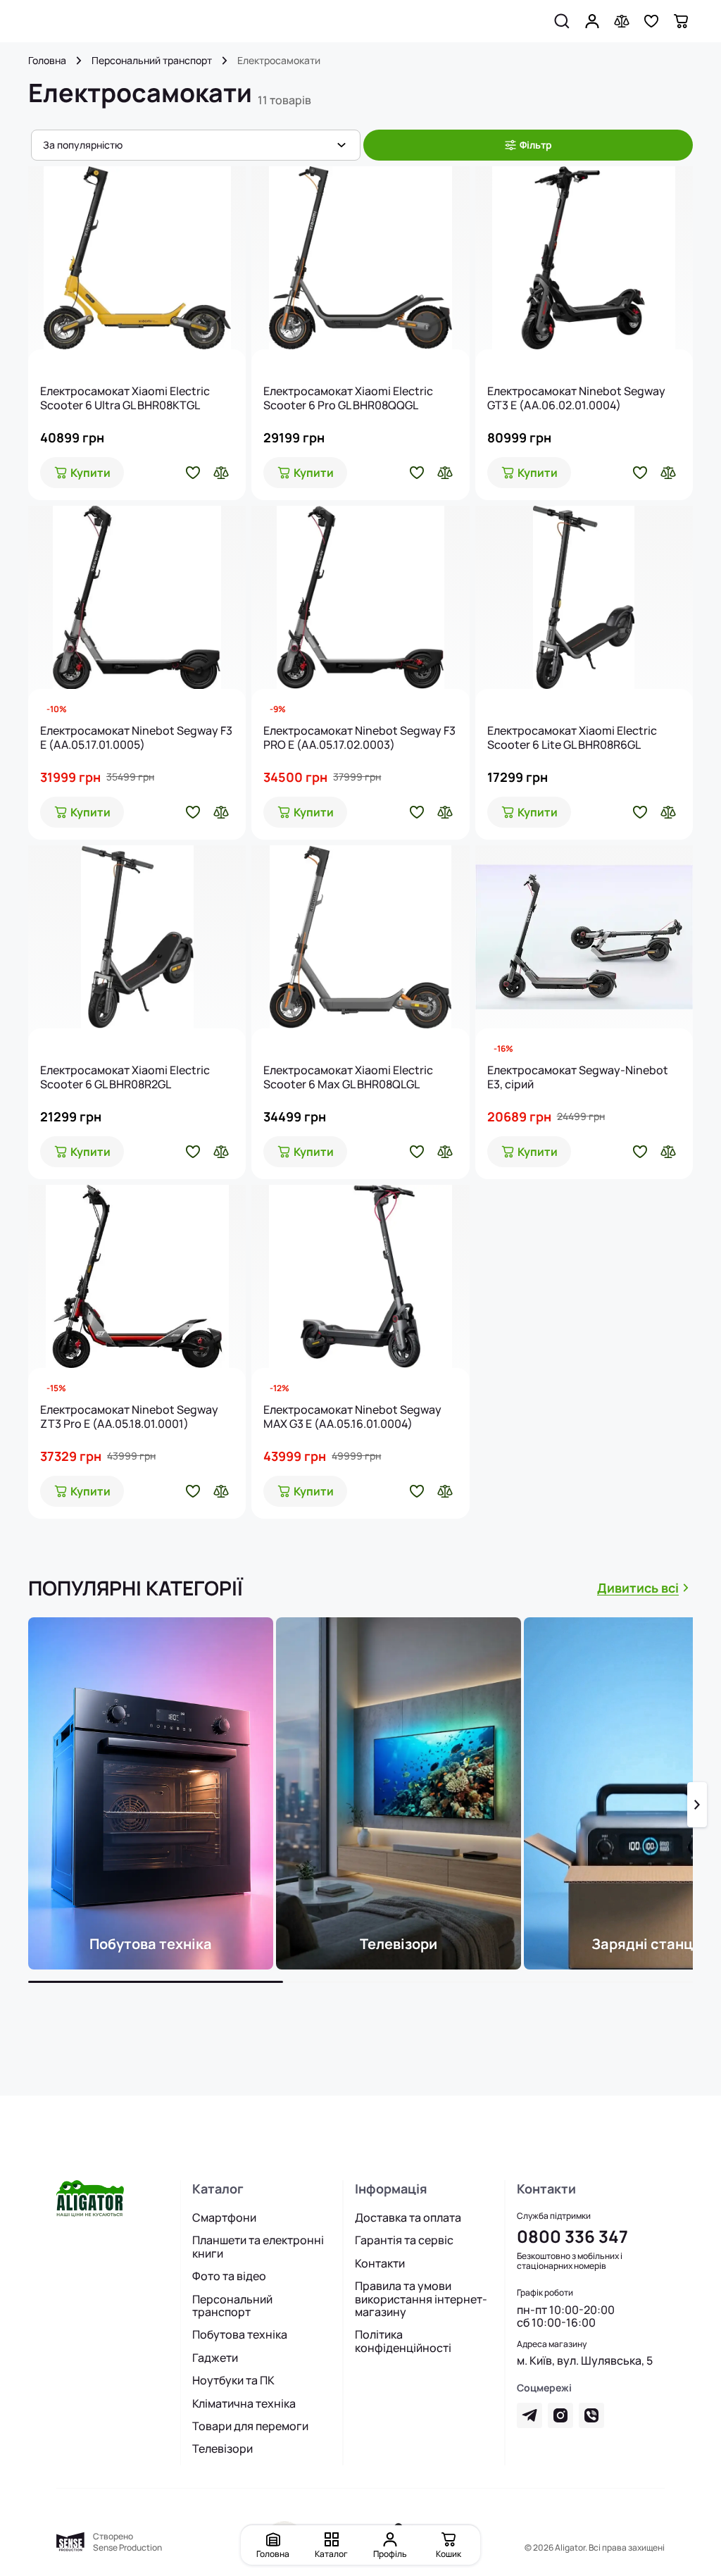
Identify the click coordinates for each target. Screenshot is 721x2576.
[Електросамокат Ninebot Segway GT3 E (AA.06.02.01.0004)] (584, 258)
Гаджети (215, 2358)
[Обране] (651, 21)
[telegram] (529, 2415)
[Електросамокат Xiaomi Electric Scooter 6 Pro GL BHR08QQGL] (360, 258)
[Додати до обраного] (193, 473)
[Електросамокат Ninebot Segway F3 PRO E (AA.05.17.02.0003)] (360, 597)
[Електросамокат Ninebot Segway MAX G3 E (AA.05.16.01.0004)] (360, 1276)
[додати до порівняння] (221, 473)
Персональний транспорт (152, 61)
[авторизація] (592, 21)
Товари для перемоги (250, 2426)
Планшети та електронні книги (258, 2247)
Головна (47, 61)
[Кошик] (681, 21)
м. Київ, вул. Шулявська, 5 (585, 2360)
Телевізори (222, 2449)
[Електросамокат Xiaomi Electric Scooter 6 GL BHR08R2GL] (137, 937)
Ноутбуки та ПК (233, 2380)
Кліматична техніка (244, 2403)
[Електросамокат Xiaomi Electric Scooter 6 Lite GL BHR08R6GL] (584, 597)
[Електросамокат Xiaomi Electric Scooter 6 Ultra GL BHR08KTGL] (137, 258)
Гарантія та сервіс (404, 2240)
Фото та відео (229, 2276)
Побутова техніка (240, 2334)
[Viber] (591, 2415)
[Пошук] (562, 21)
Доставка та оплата (408, 2217)
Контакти (380, 2263)
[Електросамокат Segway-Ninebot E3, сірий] (584, 937)
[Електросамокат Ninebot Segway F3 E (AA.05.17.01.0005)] (137, 597)
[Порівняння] (622, 21)
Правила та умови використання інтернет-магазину (421, 2299)
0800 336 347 (572, 2236)
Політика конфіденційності (403, 2341)
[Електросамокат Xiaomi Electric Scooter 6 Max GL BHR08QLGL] (360, 937)
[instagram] (560, 2415)
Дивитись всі (638, 1588)
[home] (79, 61)
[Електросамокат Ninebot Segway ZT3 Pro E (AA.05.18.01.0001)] (137, 1276)
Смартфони (224, 2217)
